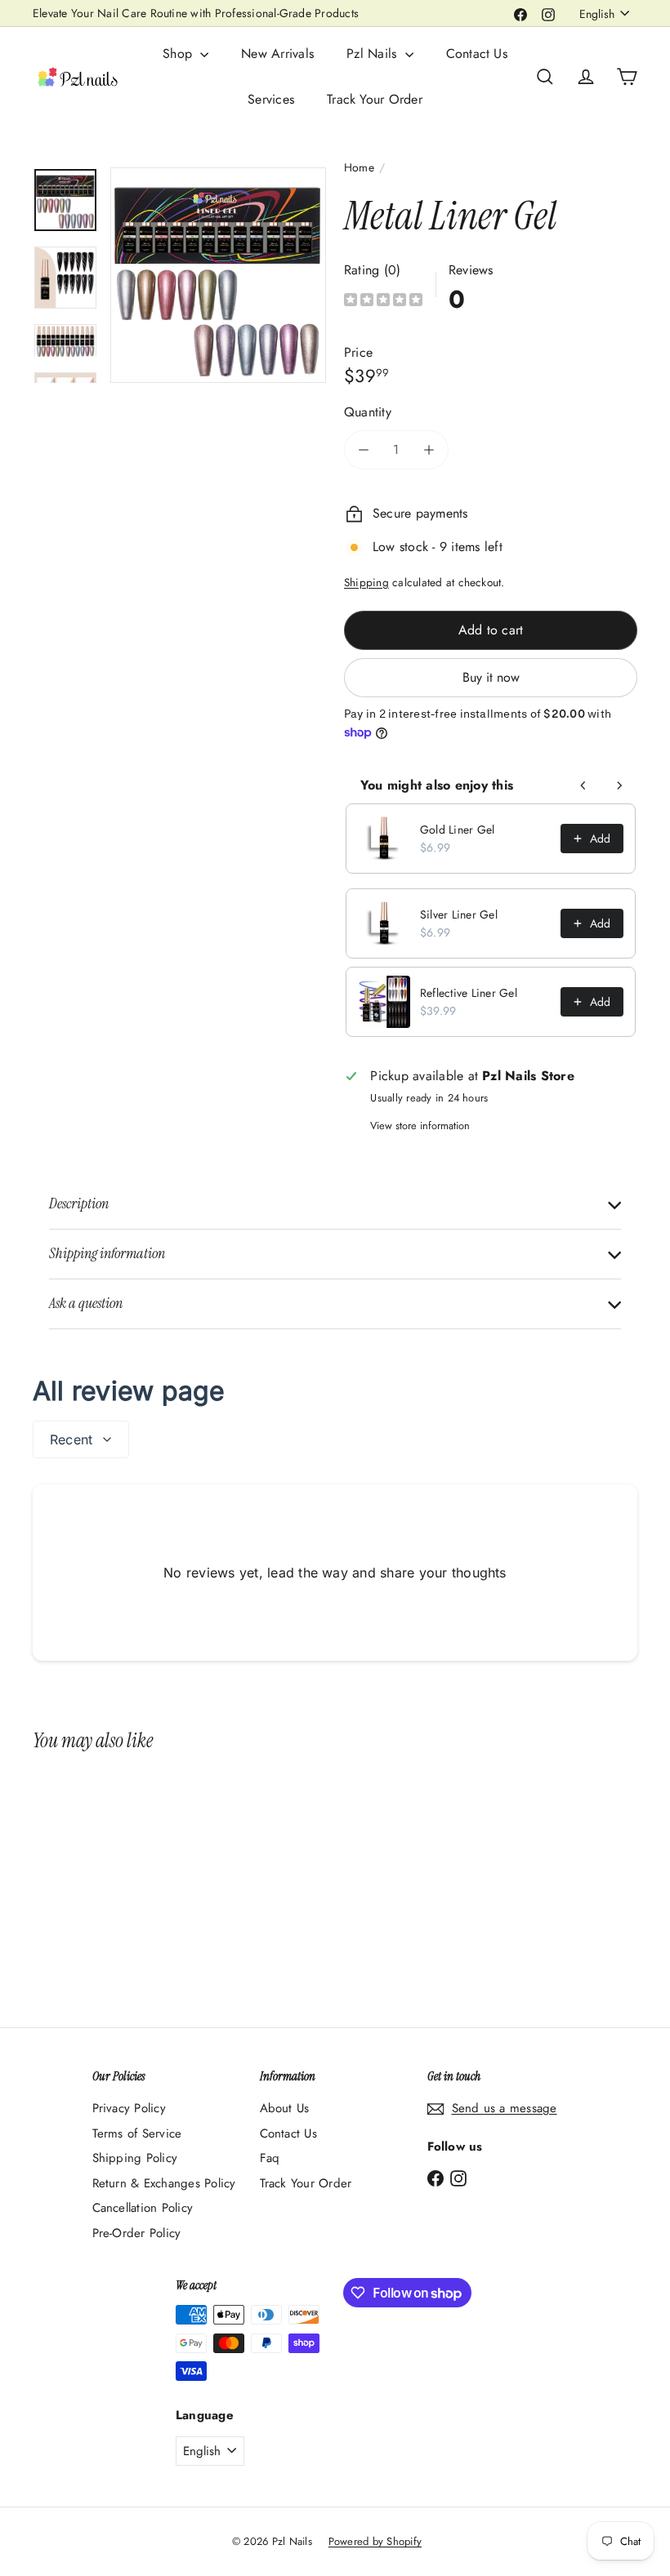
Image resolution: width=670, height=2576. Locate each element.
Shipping (366, 582)
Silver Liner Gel (459, 914)
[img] (383, 302)
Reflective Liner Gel (469, 993)
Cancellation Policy (143, 2208)
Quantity (368, 412)
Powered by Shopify (375, 2541)
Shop (179, 53)
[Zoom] (218, 275)
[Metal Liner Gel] (76, 1877)
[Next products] (619, 785)
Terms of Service (137, 2133)
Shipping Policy (135, 2158)
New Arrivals (277, 53)
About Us (285, 2108)
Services (271, 99)
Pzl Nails (373, 53)
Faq (270, 2158)
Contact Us (477, 53)
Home (359, 167)
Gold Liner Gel (457, 830)
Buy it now (491, 677)
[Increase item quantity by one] (429, 450)
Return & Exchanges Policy (164, 2183)
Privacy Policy (129, 2108)
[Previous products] (583, 785)
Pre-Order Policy (137, 2233)
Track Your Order (375, 99)
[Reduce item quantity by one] (364, 450)
